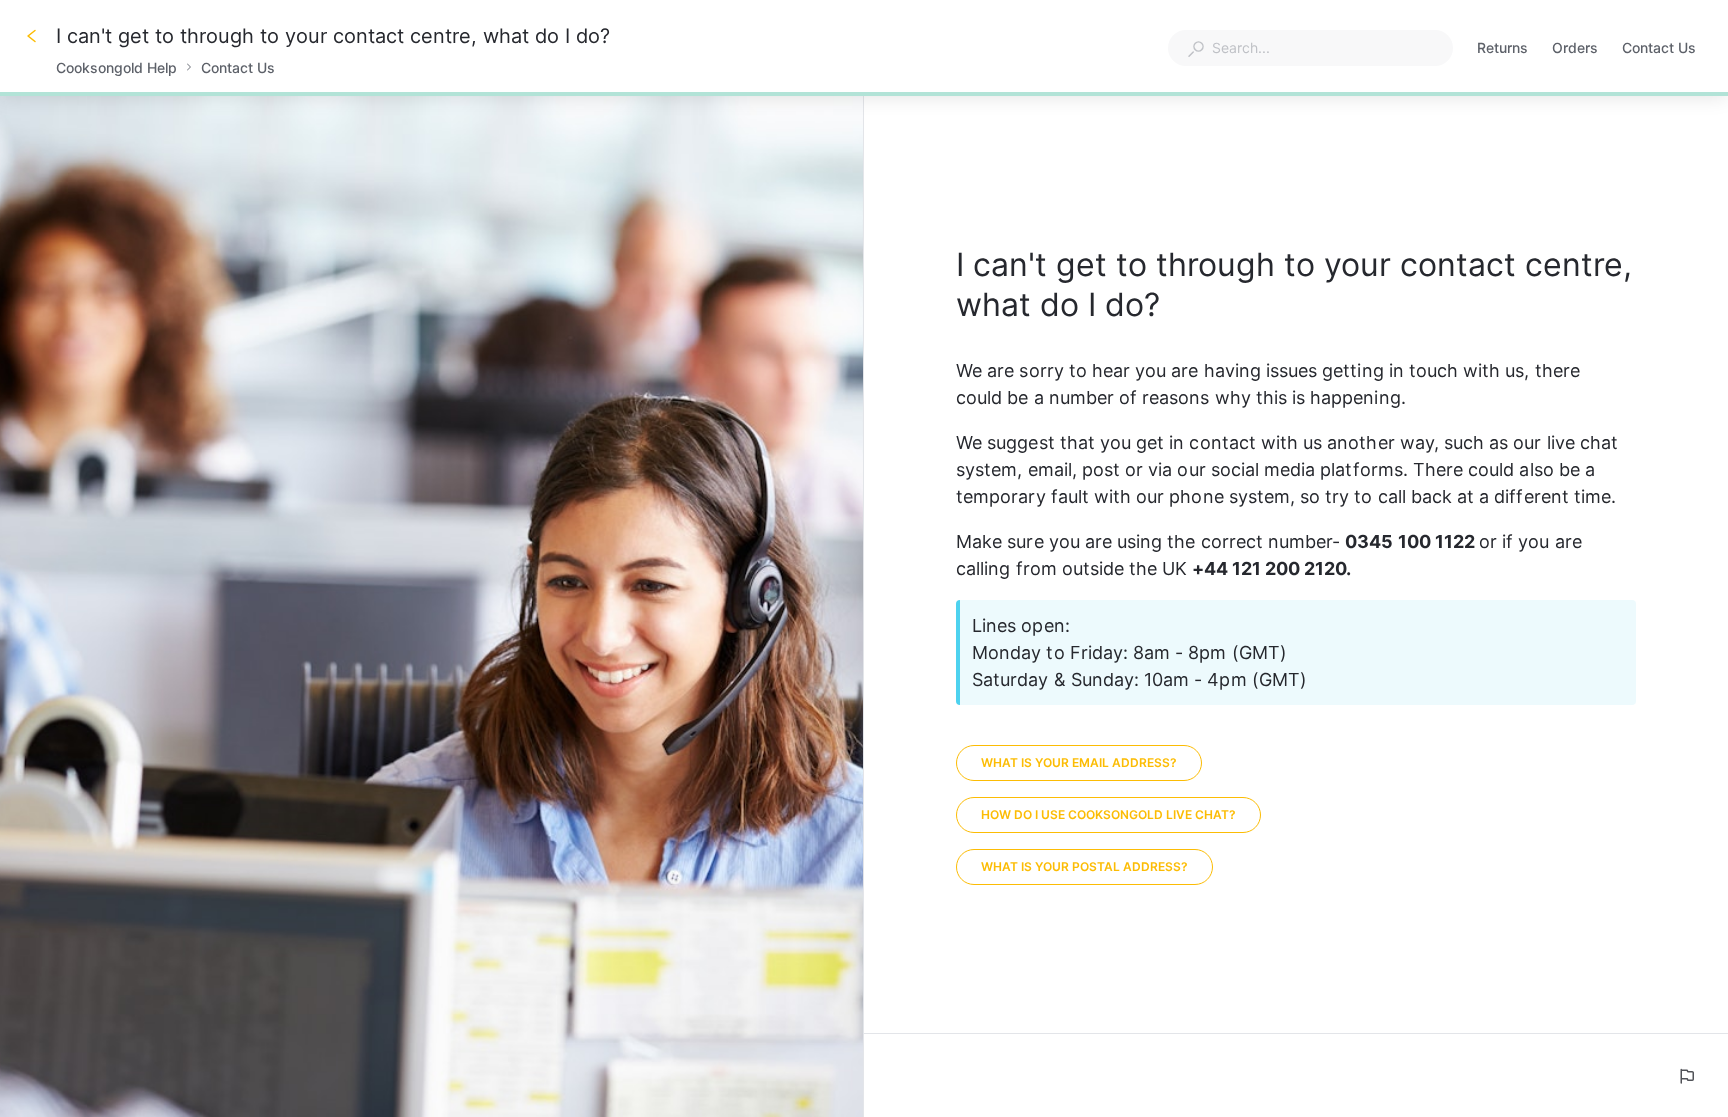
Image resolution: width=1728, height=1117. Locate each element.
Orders (1575, 49)
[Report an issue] (1686, 1076)
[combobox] (1310, 48)
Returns (1502, 49)
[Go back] (32, 36)
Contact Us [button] (1659, 47)
